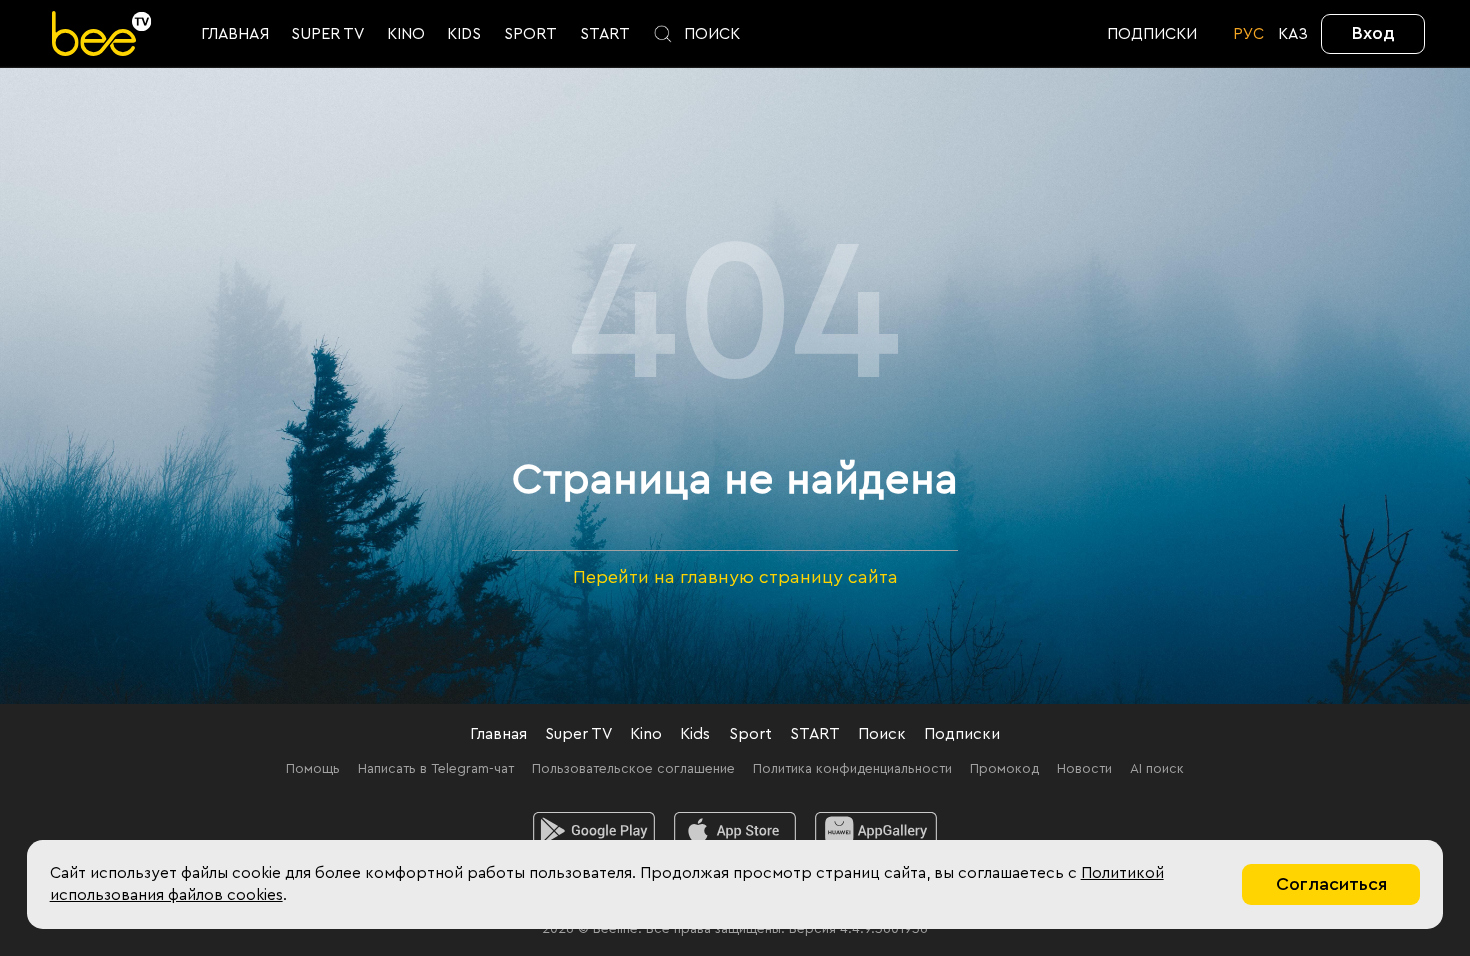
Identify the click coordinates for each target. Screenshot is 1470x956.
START (815, 734)
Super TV (578, 734)
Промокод (1004, 769)
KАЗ (1293, 34)
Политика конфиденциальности (852, 769)
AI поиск (1157, 769)
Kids (695, 734)
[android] (594, 831)
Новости (1084, 769)
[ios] (735, 831)
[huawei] (876, 831)
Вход (1373, 33)
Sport (750, 734)
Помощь (313, 769)
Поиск (882, 734)
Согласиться (1331, 884)
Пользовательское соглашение (633, 769)
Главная (498, 734)
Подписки (962, 734)
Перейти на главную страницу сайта (735, 577)
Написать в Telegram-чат (436, 769)
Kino (646, 734)
